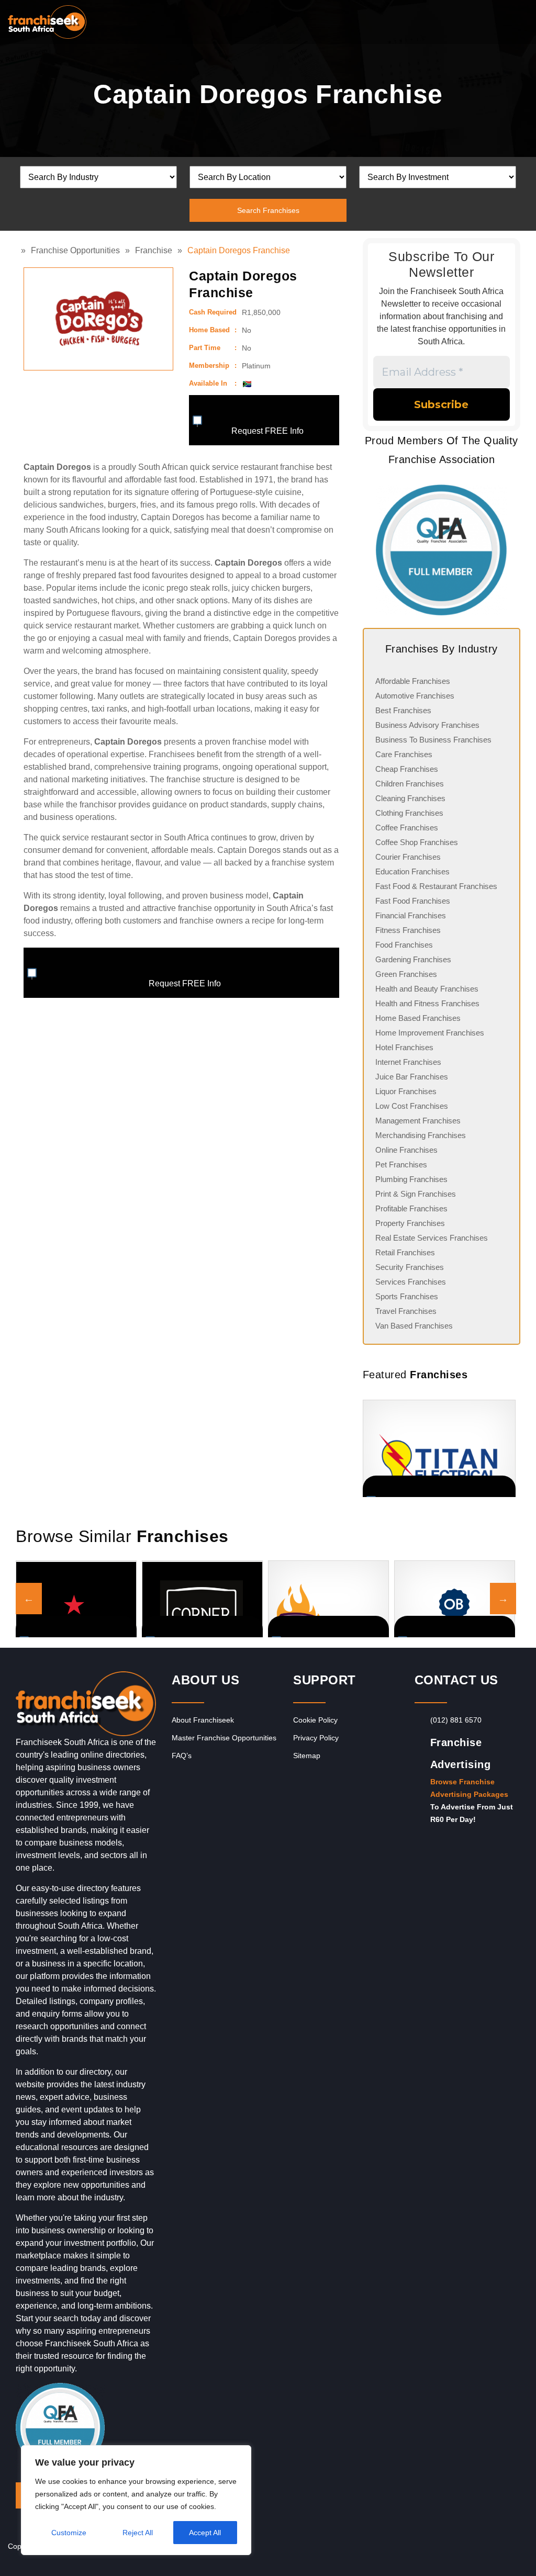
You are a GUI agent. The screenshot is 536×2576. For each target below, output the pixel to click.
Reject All (138, 2533)
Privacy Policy (316, 1738)
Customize (69, 2533)
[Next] (507, 1448)
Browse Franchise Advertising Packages (469, 1788)
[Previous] (376, 1448)
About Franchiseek (203, 1720)
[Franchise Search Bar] (494, 19)
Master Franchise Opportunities (224, 1738)
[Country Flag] (247, 384)
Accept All (205, 2533)
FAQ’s (182, 1756)
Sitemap (307, 1756)
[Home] (18, 250)
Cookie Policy (315, 1720)
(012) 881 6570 (456, 1720)
